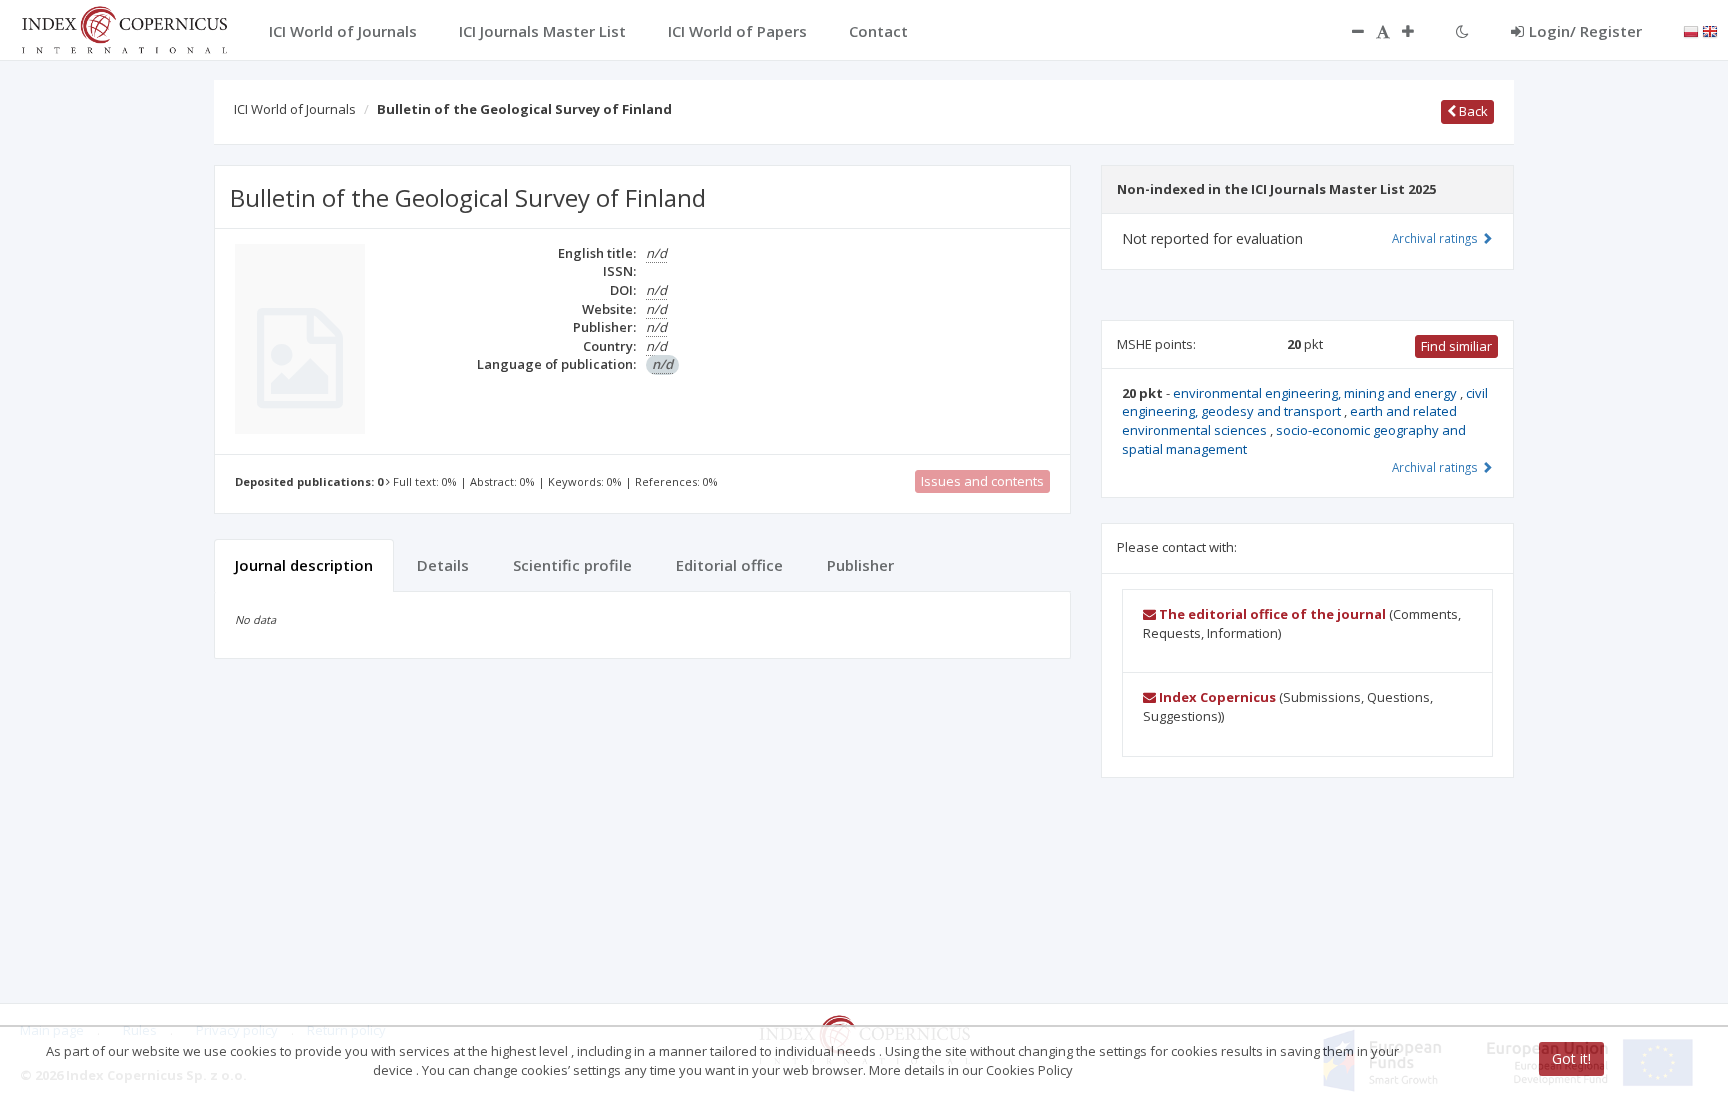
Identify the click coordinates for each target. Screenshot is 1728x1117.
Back (1472, 111)
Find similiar (1456, 346)
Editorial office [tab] (729, 565)
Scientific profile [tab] (572, 565)
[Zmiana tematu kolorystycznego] (1462, 31)
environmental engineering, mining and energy (1316, 393)
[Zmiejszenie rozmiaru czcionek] (1348, 31)
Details (443, 565)
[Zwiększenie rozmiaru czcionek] (1418, 31)
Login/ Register (1585, 31)
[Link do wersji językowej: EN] (1710, 30)
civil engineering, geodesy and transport (1305, 402)
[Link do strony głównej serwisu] (124, 28)
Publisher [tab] (860, 565)
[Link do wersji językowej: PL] (1691, 30)
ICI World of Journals (295, 109)
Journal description (304, 565)
